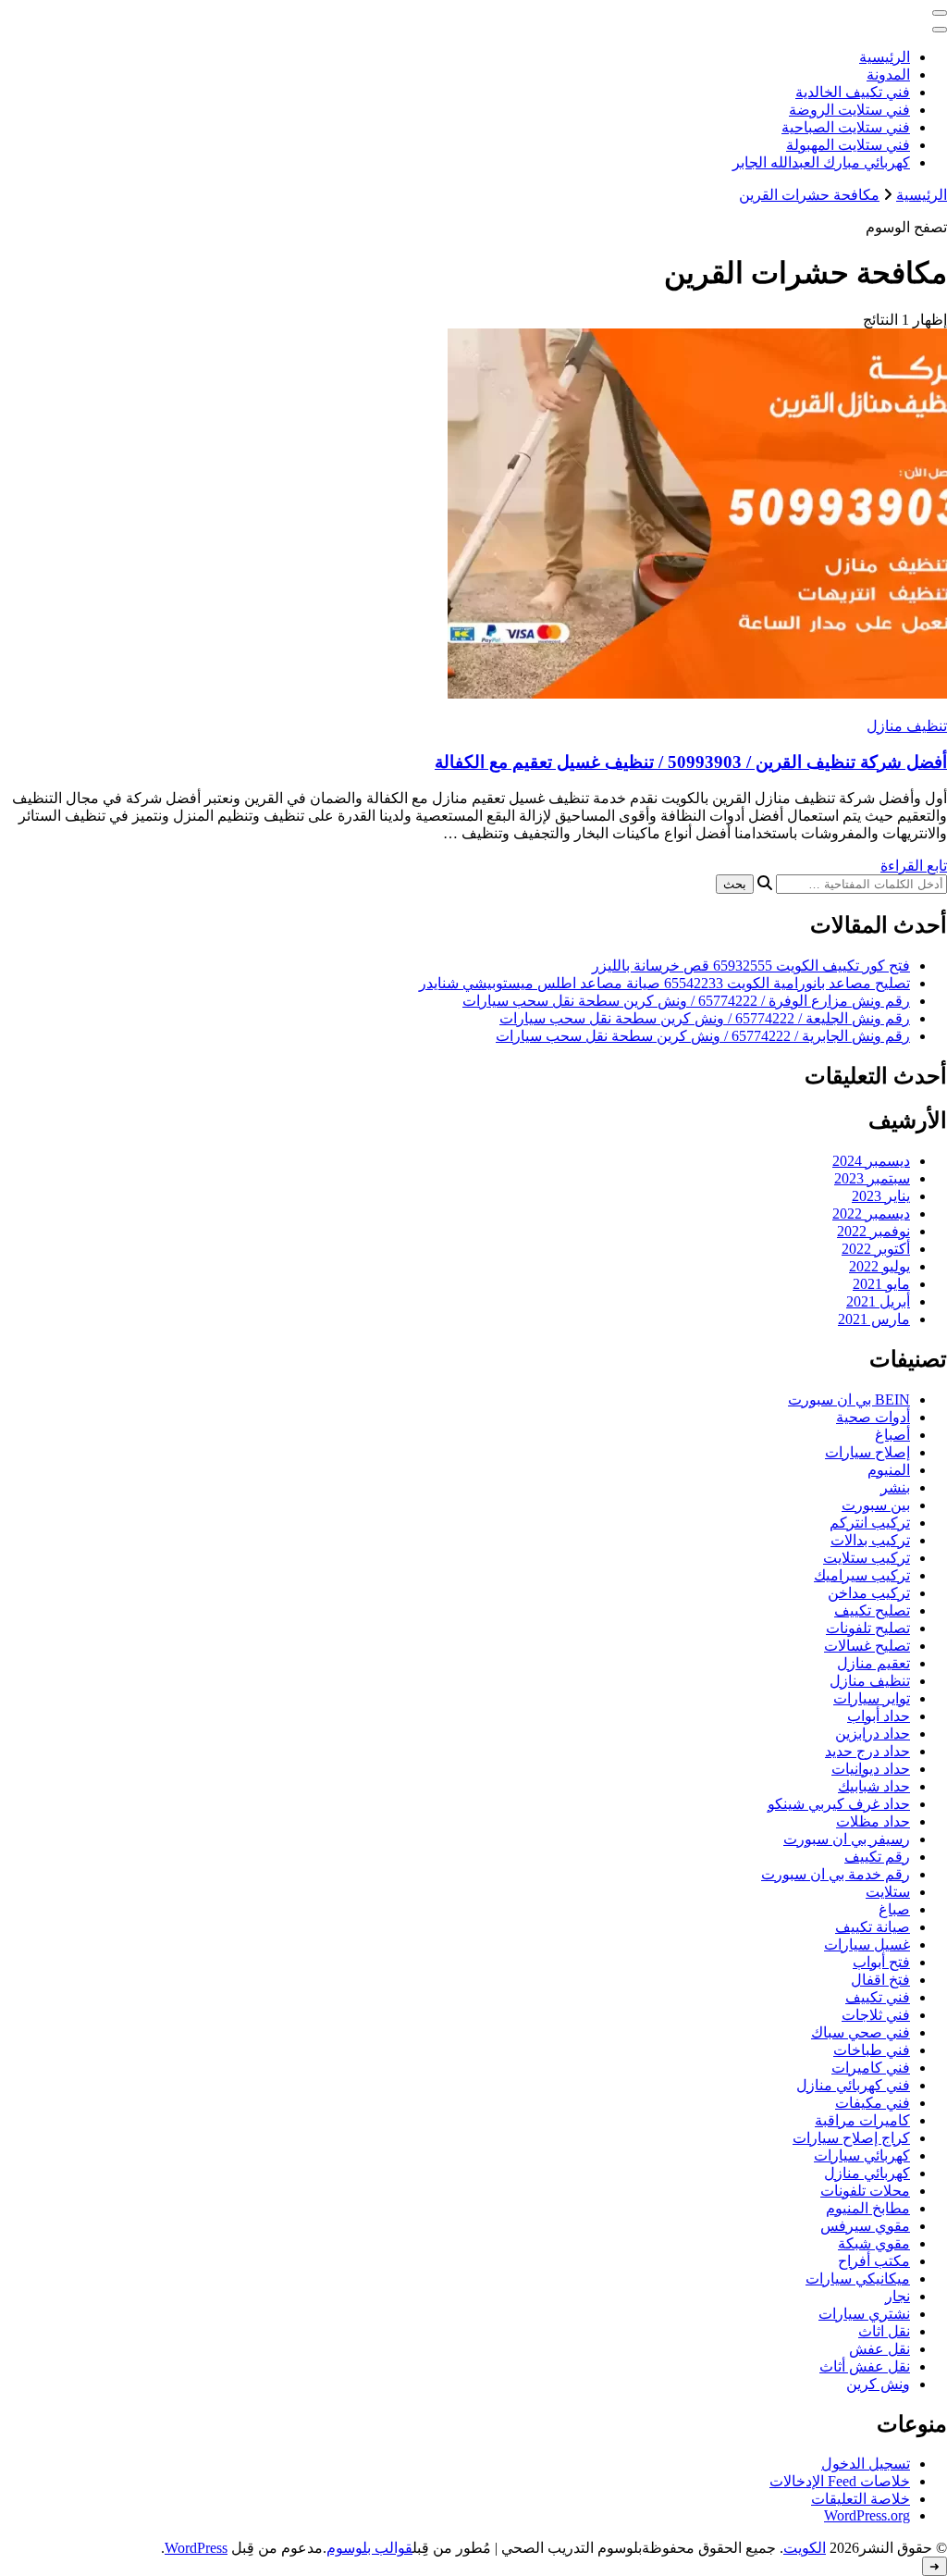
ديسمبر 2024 (871, 1161)
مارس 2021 (874, 1319)
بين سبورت (876, 1505)
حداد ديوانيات (871, 1769)
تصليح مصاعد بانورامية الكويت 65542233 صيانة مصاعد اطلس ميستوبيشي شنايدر (664, 983)
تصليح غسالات (867, 1646)
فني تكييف (878, 1997)
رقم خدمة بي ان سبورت (836, 1874)
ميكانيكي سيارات (858, 2279)
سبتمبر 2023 (872, 1178)
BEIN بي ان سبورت (849, 1399)
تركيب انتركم (870, 1523)
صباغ (894, 1909)
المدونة (888, 74)
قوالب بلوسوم (369, 2548)
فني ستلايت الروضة (849, 110)
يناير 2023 (881, 1196)
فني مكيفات (873, 2103)
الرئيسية (885, 57)
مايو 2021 (881, 1284)
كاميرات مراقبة (862, 2120)
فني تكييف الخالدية (853, 92)
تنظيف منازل (907, 726)
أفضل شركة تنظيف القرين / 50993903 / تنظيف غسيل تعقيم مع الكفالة (691, 762)
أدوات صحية (873, 1417)
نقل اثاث (884, 2331)
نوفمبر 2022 (873, 1231)
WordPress (196, 2548)
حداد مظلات (873, 1821)
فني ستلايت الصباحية (846, 127)
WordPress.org (867, 2515)
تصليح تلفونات (868, 1628)
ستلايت (888, 1892)
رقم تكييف (877, 1857)
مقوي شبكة (874, 2243)
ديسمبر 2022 (871, 1214)
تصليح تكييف (872, 1610)
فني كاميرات (871, 2068)
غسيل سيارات (867, 1944)
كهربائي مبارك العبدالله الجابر (821, 162)
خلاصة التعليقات (861, 2499)
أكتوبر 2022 (876, 1249)
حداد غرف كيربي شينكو (839, 1804)
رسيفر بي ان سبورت (847, 1839)
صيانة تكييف (873, 1927)
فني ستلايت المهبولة (848, 145)
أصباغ (892, 1435)
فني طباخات (872, 2050)
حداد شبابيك (874, 1786)
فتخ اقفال (880, 1980)
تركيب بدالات (870, 1540)
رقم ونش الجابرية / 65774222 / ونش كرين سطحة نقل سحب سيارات (703, 1036)
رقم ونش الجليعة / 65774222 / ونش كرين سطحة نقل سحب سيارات (705, 1018)
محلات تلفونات (865, 2191)
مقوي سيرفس (865, 2226)
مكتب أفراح (874, 2261)
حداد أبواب (879, 1716)
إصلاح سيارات (867, 1452)
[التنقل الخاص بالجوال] (940, 13)
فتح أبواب (881, 1962)
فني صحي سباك (861, 2032)
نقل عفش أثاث (865, 2366)
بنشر (895, 1487)
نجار (898, 2296)
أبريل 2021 (878, 1301)
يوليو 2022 (879, 1266)
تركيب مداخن (869, 1593)
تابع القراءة (914, 866)
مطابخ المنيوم (868, 2208)
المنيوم (889, 1470)
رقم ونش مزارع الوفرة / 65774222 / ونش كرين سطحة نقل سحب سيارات (686, 1001)
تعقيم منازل (873, 1663)
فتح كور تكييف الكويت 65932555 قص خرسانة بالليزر (751, 966)
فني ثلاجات (876, 2015)
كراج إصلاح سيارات (851, 2138)
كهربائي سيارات (862, 2155)
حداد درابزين (873, 1734)
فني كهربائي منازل (853, 2085)
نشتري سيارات (864, 2314)
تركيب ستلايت (867, 1558)
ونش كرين (878, 2384)
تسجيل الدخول (866, 2464)
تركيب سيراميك (862, 1575)
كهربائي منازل (867, 2173)
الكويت (805, 2548)
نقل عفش (879, 2349)
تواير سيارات (872, 1698)
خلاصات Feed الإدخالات (840, 2481)
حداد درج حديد (867, 1751)
